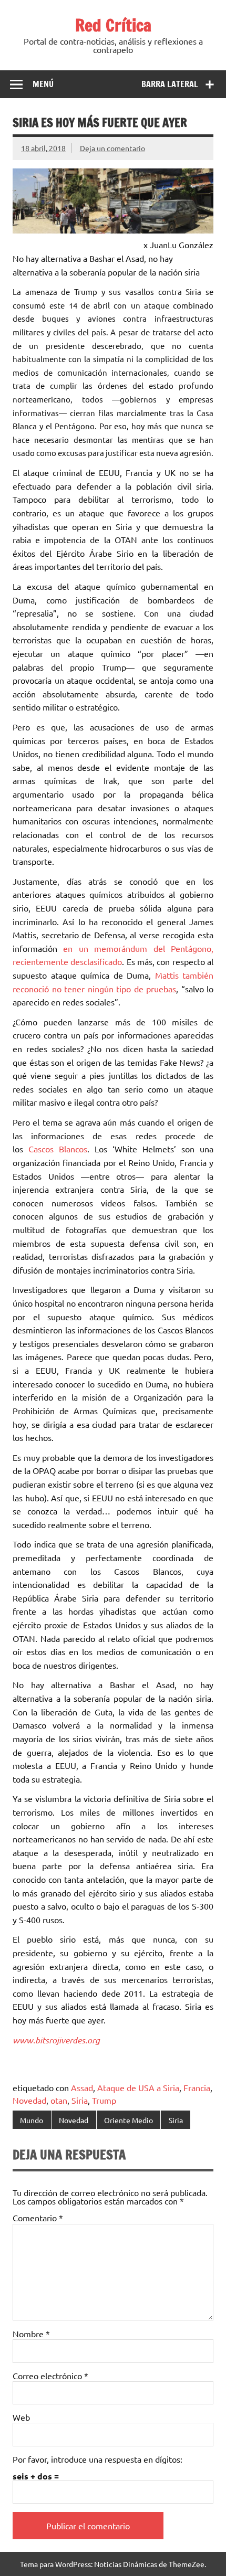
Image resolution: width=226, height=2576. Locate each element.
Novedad (29, 2100)
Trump (104, 2100)
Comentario (38, 2218)
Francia (197, 2087)
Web (21, 2417)
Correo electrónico (50, 2376)
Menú (43, 84)
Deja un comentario (112, 148)
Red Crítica (113, 25)
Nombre (31, 2334)
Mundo (32, 2120)
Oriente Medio (129, 2120)
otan (59, 2100)
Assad (82, 2087)
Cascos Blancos (58, 1149)
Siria (80, 2100)
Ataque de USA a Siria (138, 2087)
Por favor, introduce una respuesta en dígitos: (97, 2459)
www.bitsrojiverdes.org (56, 2040)
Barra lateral (170, 84)
